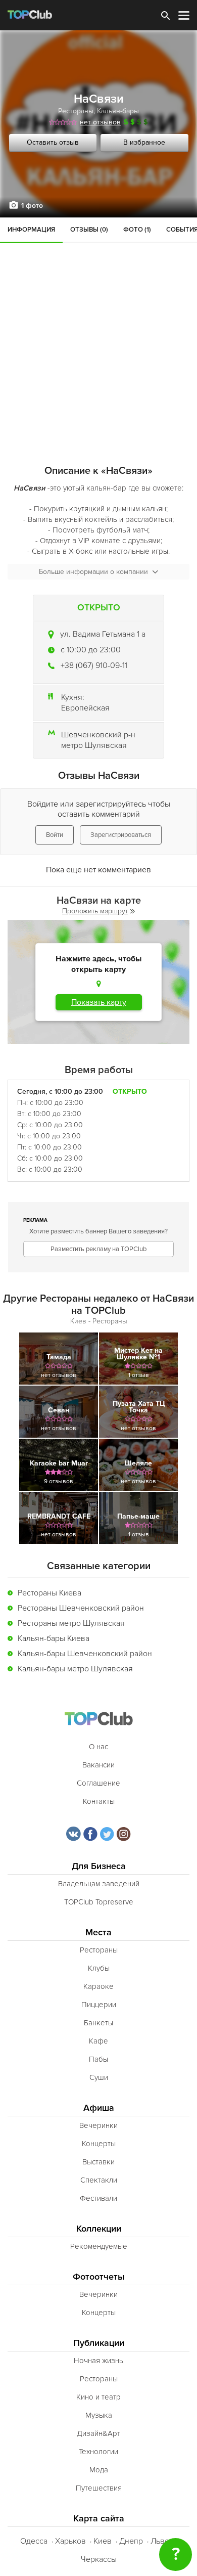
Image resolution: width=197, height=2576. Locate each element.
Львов (162, 2541)
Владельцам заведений (99, 1884)
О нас (98, 1747)
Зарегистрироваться (121, 835)
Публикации (99, 2343)
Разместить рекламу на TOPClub (98, 1249)
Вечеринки (98, 2125)
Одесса (34, 2541)
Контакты (99, 1801)
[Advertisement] (98, 321)
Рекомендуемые (99, 2246)
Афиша (99, 2108)
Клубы (99, 1968)
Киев (103, 2541)
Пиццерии (99, 2005)
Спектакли (99, 2180)
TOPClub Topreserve (99, 1902)
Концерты (99, 2144)
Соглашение (98, 1783)
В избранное (144, 142)
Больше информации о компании (93, 572)
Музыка (99, 2415)
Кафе (98, 2041)
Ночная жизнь (98, 2361)
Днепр (131, 2541)
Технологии (98, 2452)
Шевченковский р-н (98, 735)
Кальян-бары (118, 111)
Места (98, 1933)
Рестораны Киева (50, 1593)
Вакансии (98, 1765)
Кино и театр (98, 2397)
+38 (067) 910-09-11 (94, 665)
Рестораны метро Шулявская (71, 1623)
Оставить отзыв (53, 142)
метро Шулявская (94, 745)
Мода (99, 2470)
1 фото (32, 206)
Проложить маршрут (95, 911)
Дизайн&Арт (98, 2433)
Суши (99, 2077)
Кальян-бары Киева (54, 1638)
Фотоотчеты (99, 2277)
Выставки (98, 2162)
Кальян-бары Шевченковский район (85, 1654)
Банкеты (98, 2023)
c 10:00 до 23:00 (91, 650)
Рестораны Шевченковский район (81, 1608)
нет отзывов (100, 122)
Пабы (98, 2059)
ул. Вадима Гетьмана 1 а (103, 634)
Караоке (98, 1986)
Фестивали (98, 2198)
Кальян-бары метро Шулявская (75, 1669)
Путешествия (99, 2488)
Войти (55, 835)
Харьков (70, 2541)
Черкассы (99, 2559)
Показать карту (99, 1002)
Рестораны (76, 111)
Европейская (85, 708)
